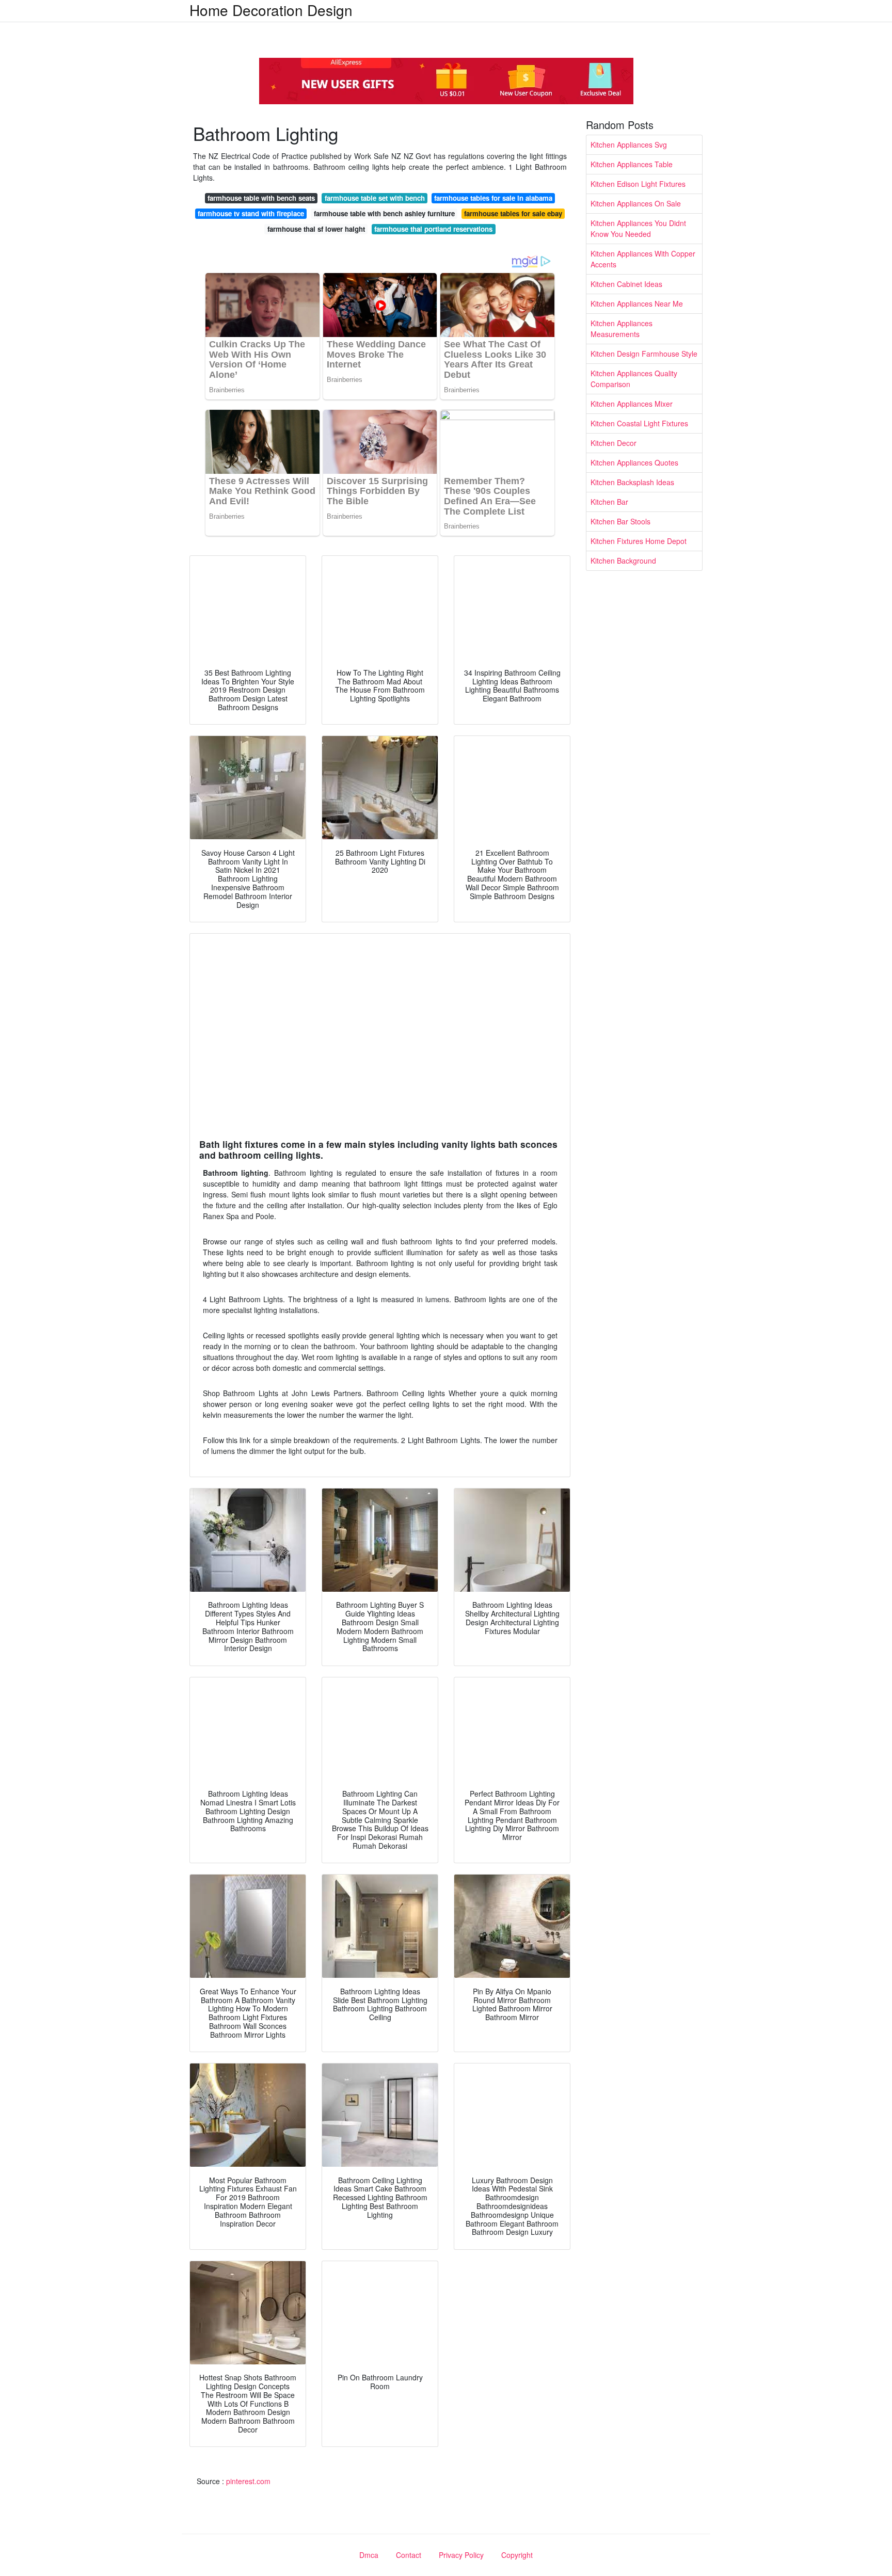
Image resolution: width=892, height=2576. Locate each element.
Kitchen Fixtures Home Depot (639, 541)
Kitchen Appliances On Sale (636, 203)
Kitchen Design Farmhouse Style (644, 354)
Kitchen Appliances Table (632, 164)
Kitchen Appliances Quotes (634, 462)
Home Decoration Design (271, 10)
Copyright (517, 2555)
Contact (409, 2555)
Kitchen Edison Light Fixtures (638, 184)
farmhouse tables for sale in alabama (493, 198)
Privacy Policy (461, 2555)
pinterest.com (248, 2481)
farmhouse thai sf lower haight (316, 229)
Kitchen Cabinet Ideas (626, 284)
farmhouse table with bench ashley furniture (384, 213)
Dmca (369, 2555)
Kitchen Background (623, 561)
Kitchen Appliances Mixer (632, 404)
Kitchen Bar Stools (620, 521)
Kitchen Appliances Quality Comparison (634, 379)
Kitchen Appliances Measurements (622, 329)
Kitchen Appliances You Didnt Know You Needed (638, 228)
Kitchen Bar (609, 502)
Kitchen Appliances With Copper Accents (643, 259)
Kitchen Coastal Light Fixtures (639, 423)
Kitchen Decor (614, 443)
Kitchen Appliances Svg (629, 145)
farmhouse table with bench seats (261, 198)
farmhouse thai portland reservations (433, 229)
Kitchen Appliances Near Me (637, 303)
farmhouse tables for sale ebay (513, 213)
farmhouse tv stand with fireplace (251, 213)
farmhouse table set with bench (375, 198)
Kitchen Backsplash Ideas (632, 482)
